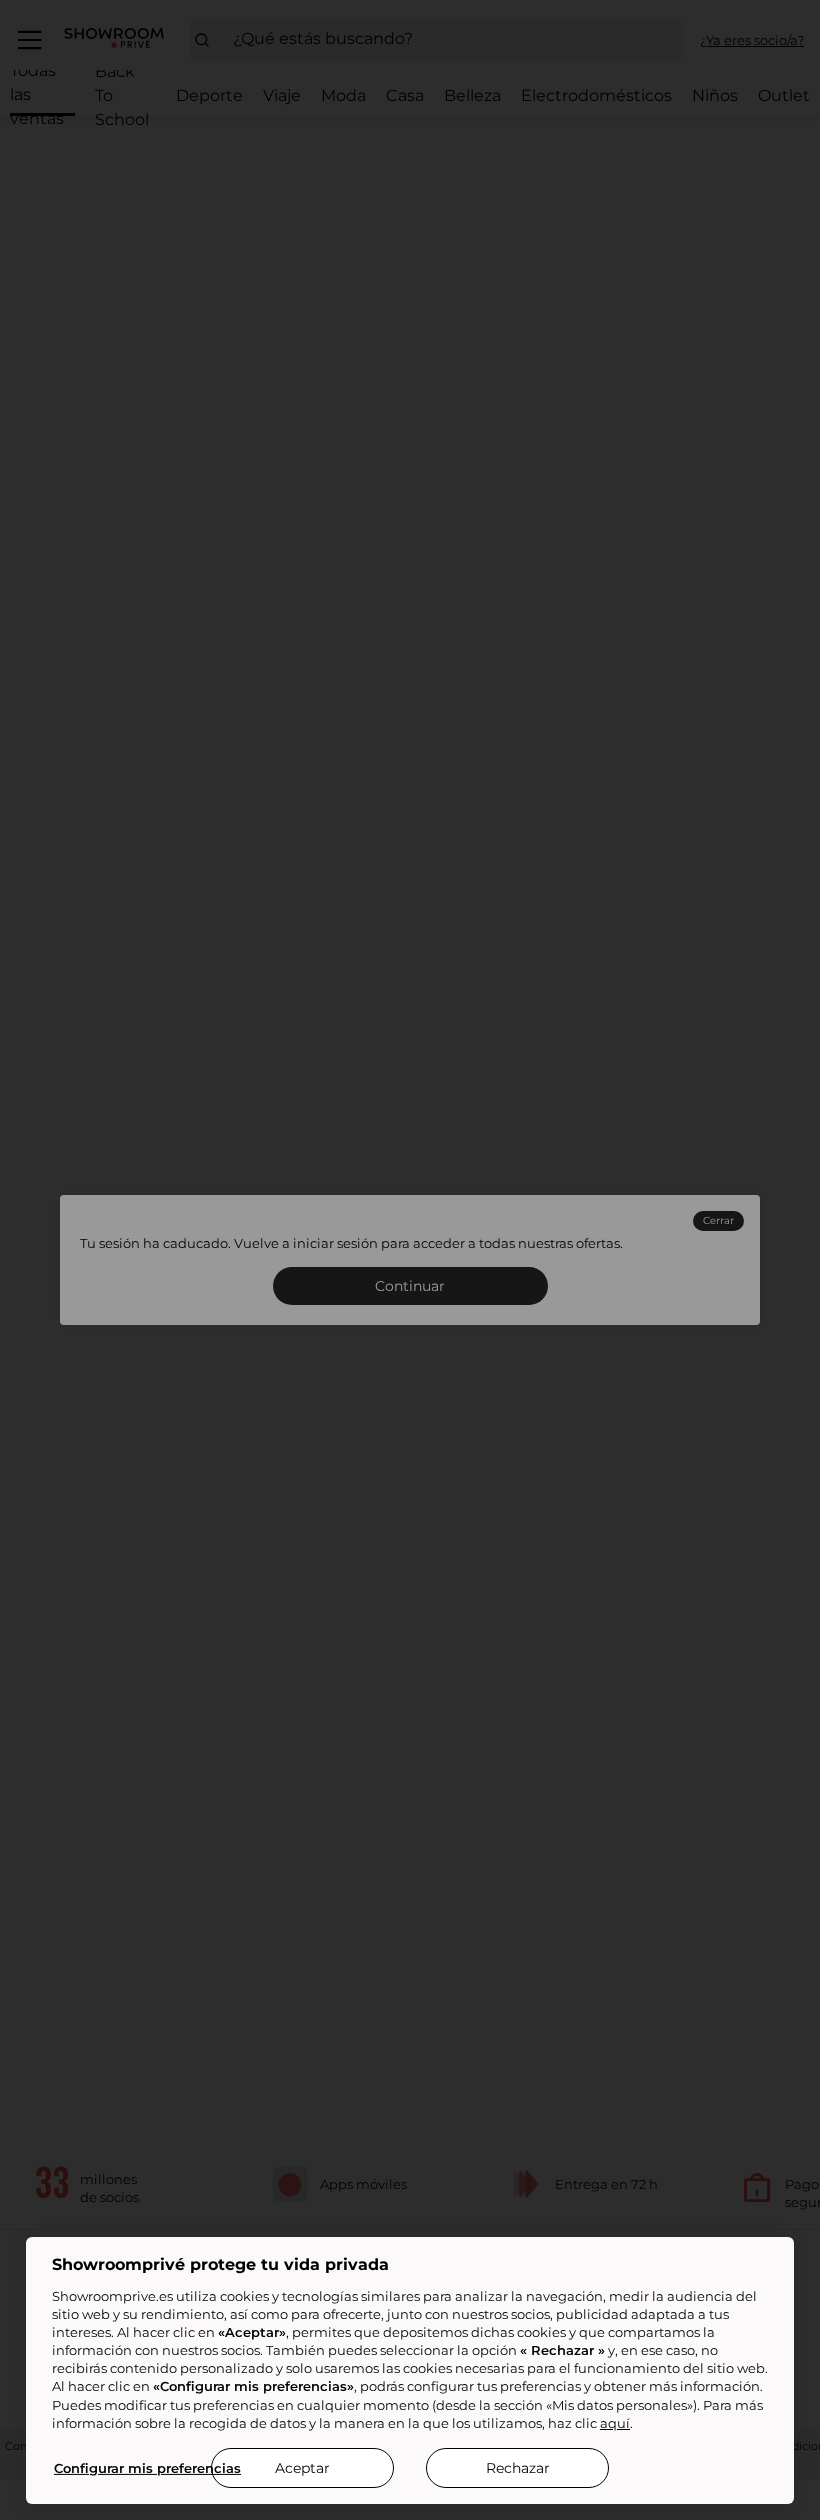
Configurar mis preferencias (147, 2468)
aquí (615, 2423)
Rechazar (518, 2468)
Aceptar (302, 2468)
